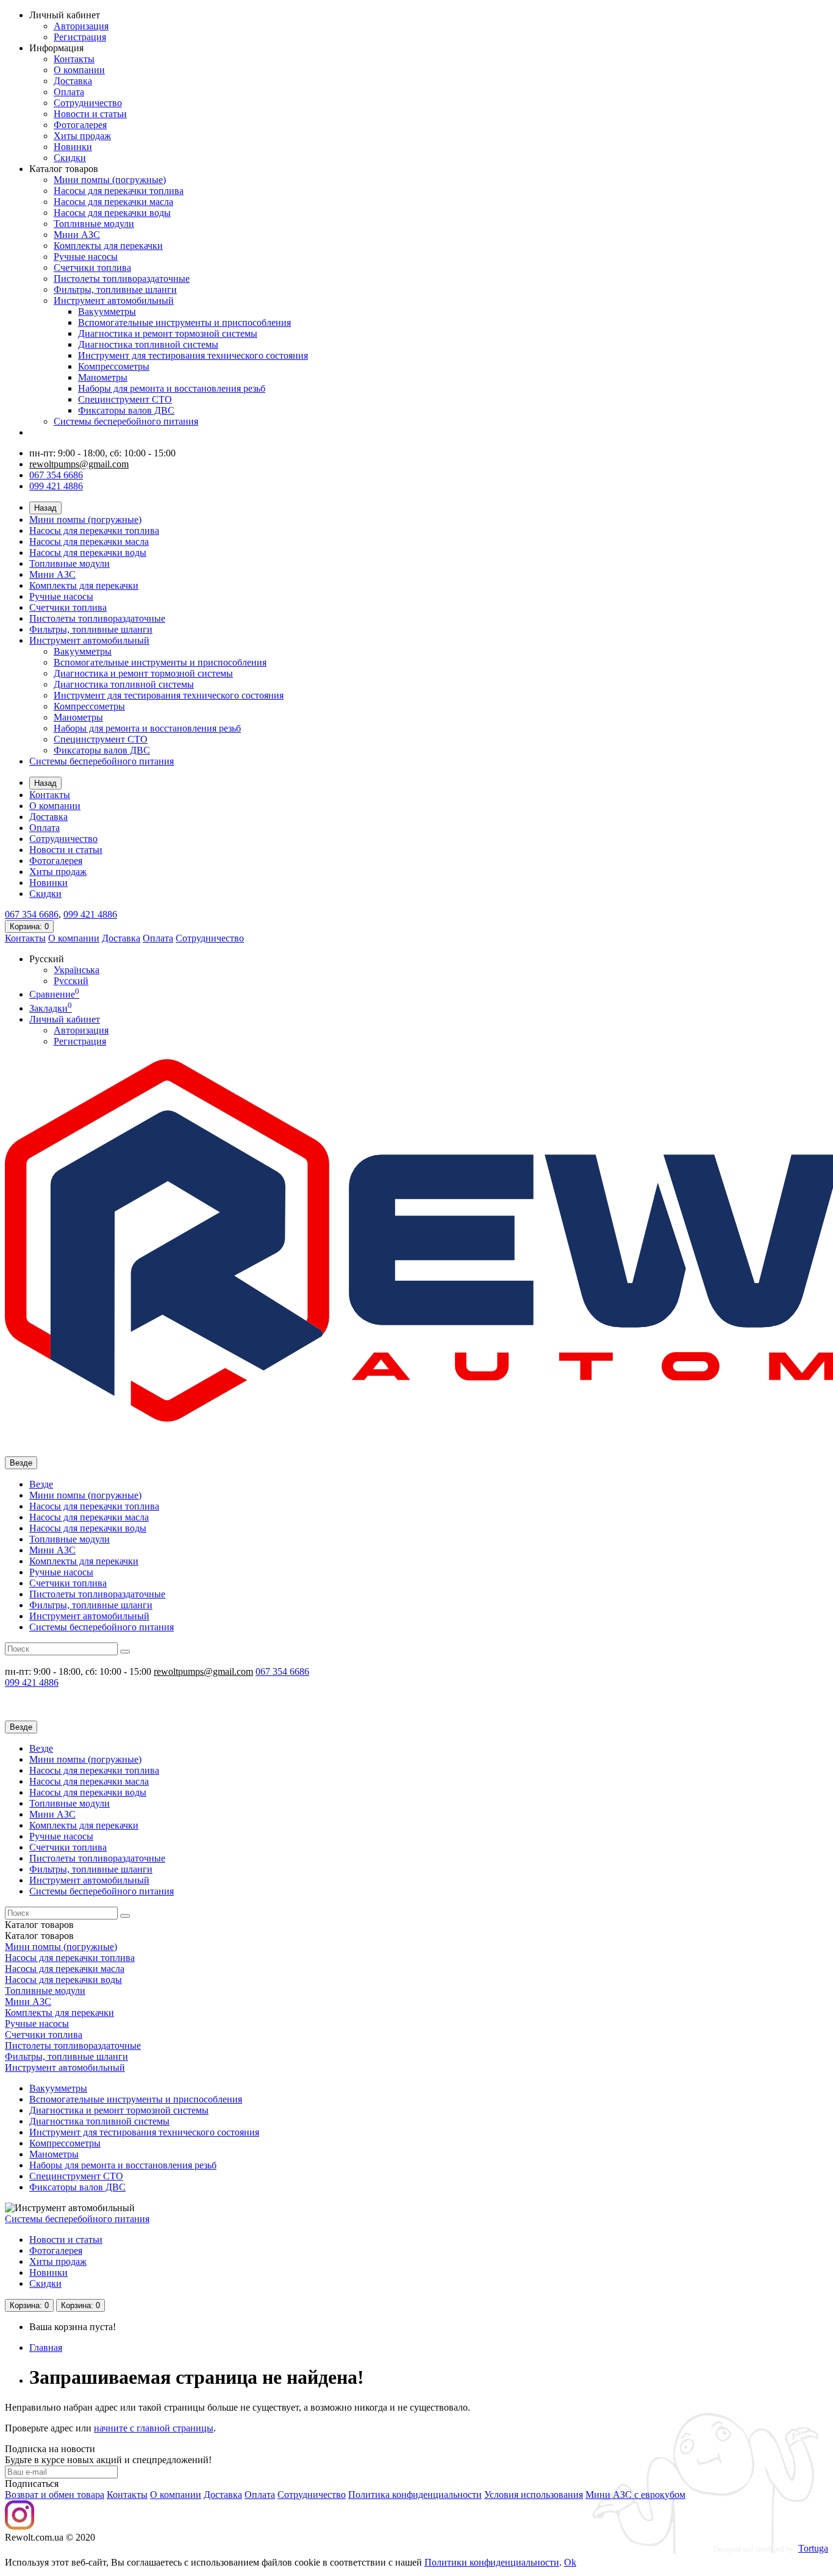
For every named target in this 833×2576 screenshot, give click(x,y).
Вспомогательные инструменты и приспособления (184, 322)
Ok (570, 2562)
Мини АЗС (77, 235)
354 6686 (32, 914)
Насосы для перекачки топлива (119, 191)
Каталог (39, 1936)
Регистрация (80, 37)
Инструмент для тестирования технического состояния (193, 355)
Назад (45, 508)
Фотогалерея (80, 125)
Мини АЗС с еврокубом (635, 2495)
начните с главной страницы (154, 2428)
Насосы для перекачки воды (112, 213)
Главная (46, 2348)
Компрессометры (114, 366)
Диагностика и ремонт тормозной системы (168, 333)
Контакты (74, 59)
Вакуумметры (107, 311)
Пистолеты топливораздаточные (122, 279)
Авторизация (81, 26)
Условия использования (534, 2495)
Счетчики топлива (92, 268)
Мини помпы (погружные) (110, 180)
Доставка (73, 81)
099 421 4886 (56, 486)
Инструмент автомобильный (114, 300)
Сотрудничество (88, 103)
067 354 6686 (56, 475)
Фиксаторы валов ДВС (126, 410)
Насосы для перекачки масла (113, 202)
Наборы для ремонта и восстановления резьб (172, 388)
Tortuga (813, 2548)
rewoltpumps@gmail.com (79, 464)
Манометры (103, 377)
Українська (77, 970)
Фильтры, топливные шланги (115, 290)
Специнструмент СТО (125, 399)
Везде (41, 1484)
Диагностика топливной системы (148, 344)
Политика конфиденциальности (415, 2495)
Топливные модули (94, 224)
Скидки (70, 158)
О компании (79, 70)
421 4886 (90, 914)
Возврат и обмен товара (55, 2495)
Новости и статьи (90, 114)
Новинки (73, 147)
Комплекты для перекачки (108, 246)
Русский (71, 981)
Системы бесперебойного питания (126, 421)
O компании (176, 2495)
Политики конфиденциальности (492, 2562)
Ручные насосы (86, 257)
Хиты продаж (82, 136)
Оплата (69, 92)
